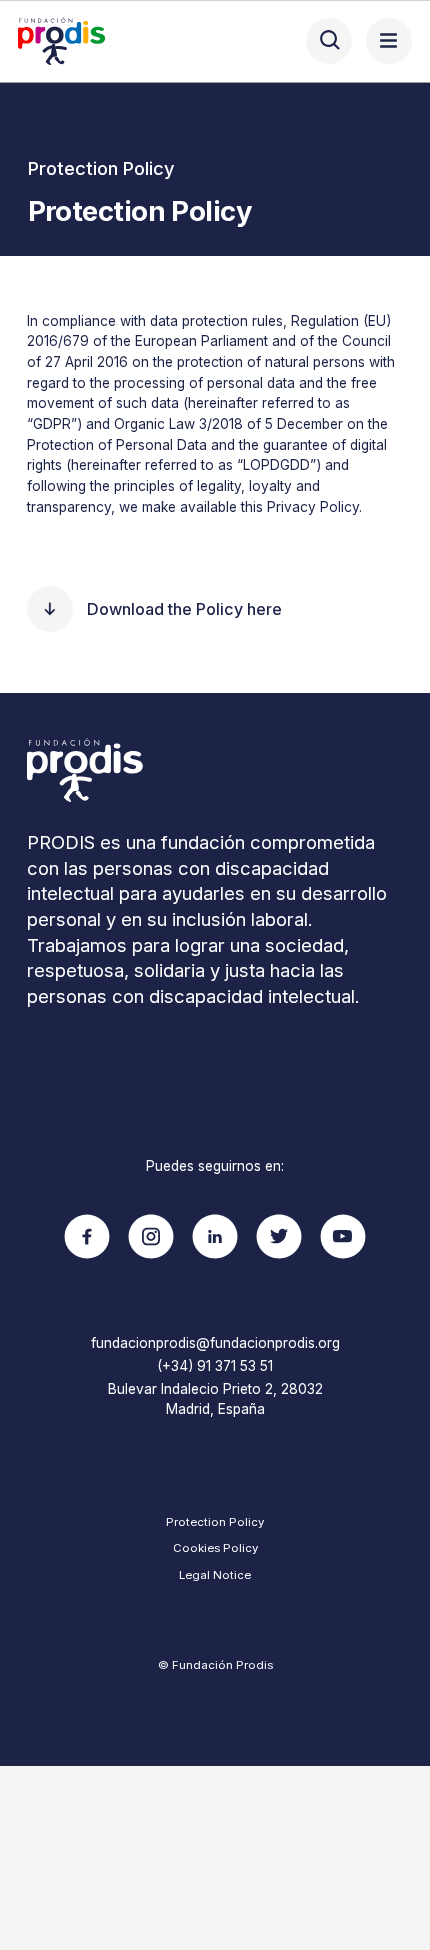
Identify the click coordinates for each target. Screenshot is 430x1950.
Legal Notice (215, 1575)
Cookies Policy (215, 1548)
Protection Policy (215, 1522)
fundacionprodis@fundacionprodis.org (215, 1343)
